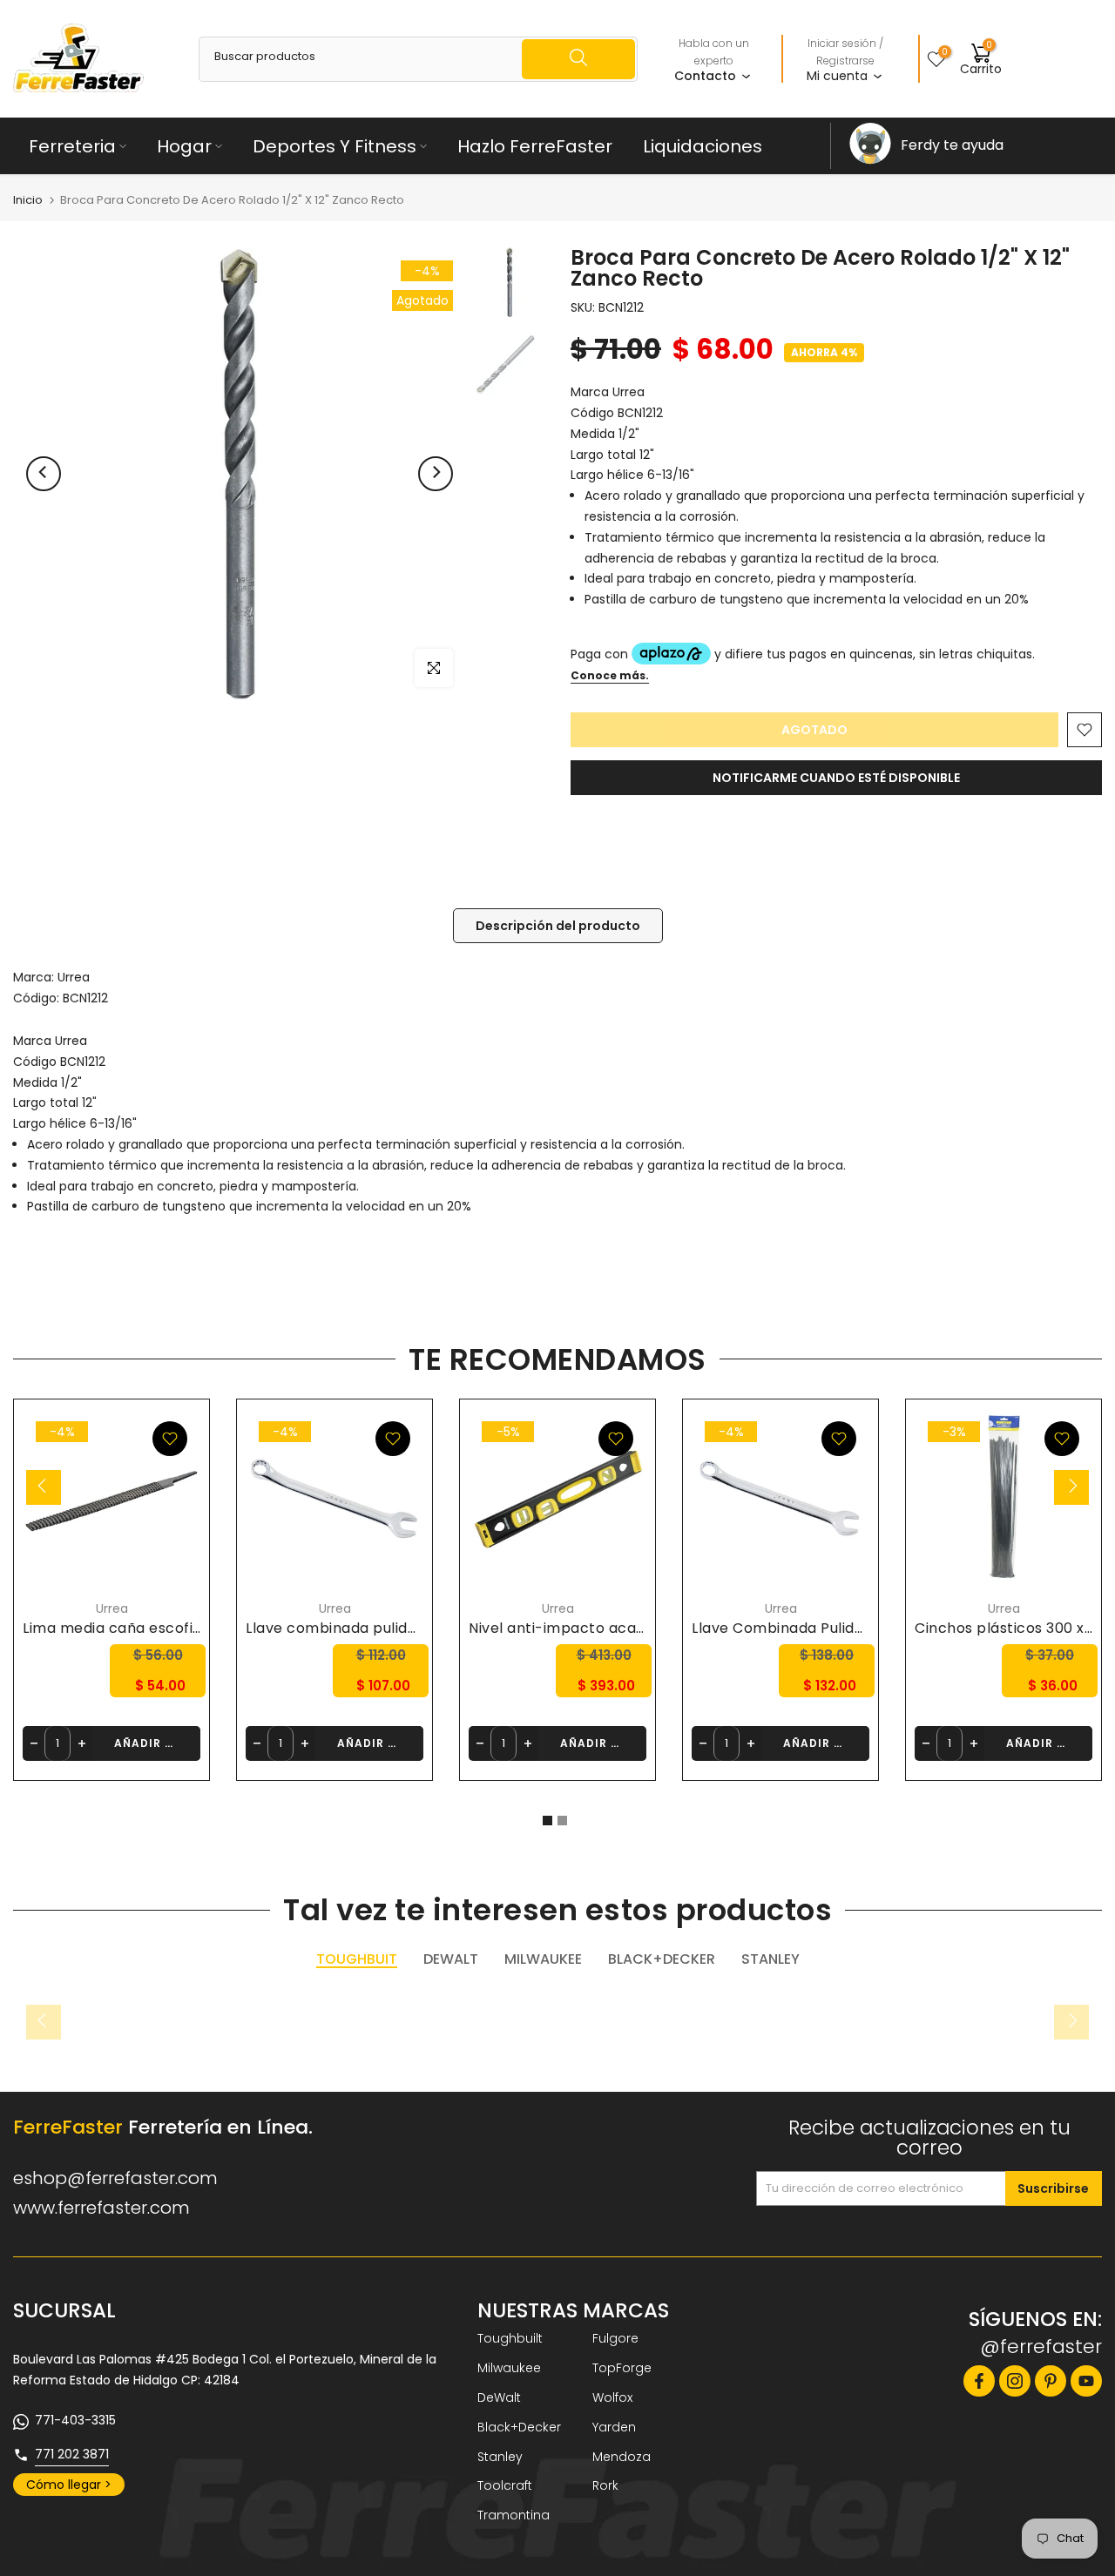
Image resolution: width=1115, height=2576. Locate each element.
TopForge (622, 2368)
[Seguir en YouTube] (1086, 2381)
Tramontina (514, 2515)
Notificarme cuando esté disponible (836, 778)
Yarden (614, 2427)
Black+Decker (519, 2427)
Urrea (74, 977)
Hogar (184, 146)
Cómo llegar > (69, 2485)
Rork (605, 2485)
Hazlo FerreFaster (535, 146)
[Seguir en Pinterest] (1051, 2381)
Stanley (500, 2457)
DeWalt (499, 2397)
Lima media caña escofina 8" (126, 1627)
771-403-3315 (75, 2420)
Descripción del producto (558, 925)
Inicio (28, 200)
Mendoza (622, 2457)
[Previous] (44, 474)
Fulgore (615, 2338)
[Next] (436, 474)
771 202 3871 (72, 2454)
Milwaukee (509, 2368)
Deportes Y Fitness (334, 146)
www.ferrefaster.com (101, 2208)
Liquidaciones (703, 146)
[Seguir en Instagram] (1015, 2381)
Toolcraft (505, 2485)
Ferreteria (72, 146)
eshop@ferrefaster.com (115, 2178)
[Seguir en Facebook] (979, 2381)
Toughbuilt (510, 2338)
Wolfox (612, 2397)
